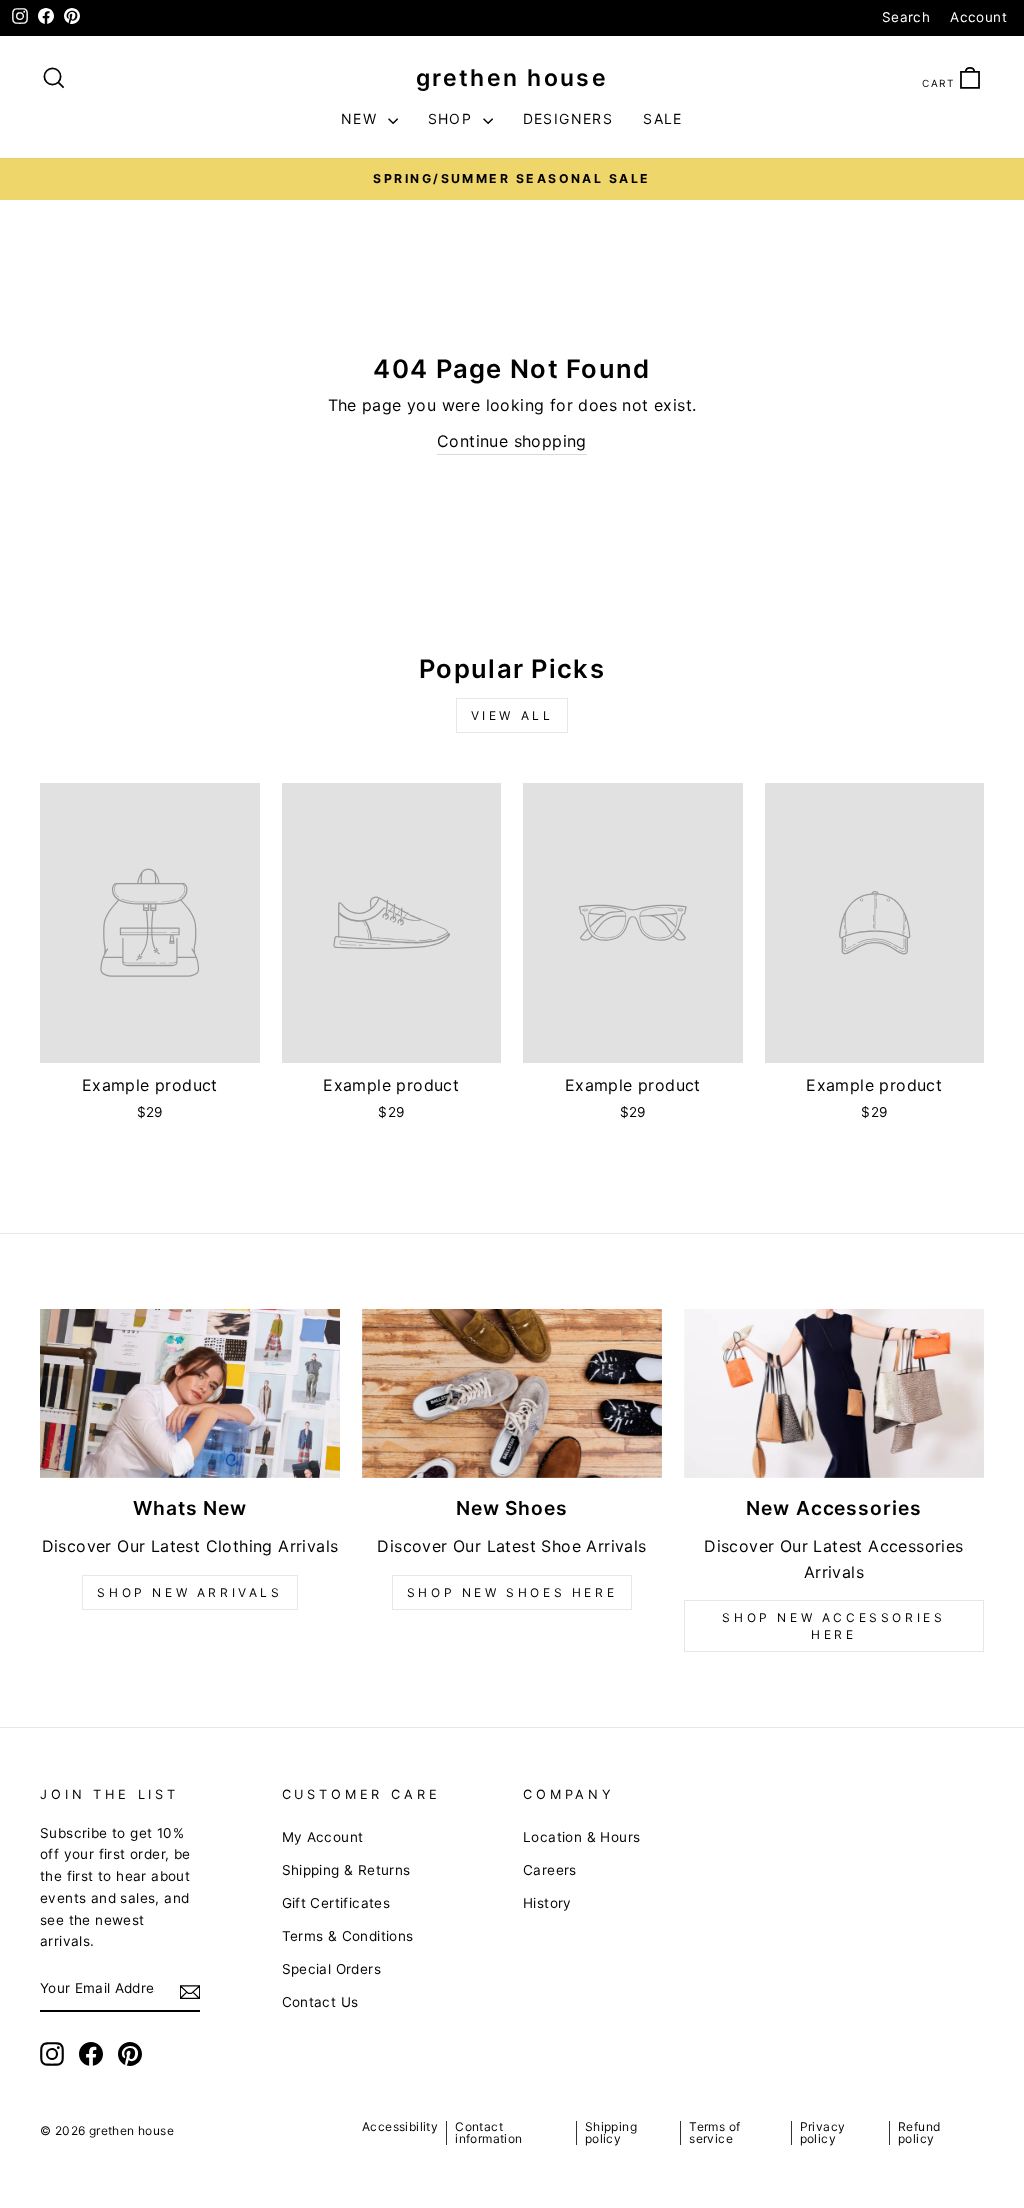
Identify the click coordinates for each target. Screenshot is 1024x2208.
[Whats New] (190, 1393)
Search (906, 17)
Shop (453, 118)
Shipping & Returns (346, 1870)
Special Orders (332, 1969)
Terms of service (714, 2132)
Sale (663, 118)
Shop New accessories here (833, 1626)
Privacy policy (823, 2132)
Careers (550, 1870)
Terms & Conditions (348, 1936)
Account (978, 17)
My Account (323, 1837)
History (547, 1903)
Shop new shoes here (512, 1592)
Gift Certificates (336, 1903)
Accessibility (400, 2126)
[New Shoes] (512, 1393)
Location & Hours (581, 1837)
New (362, 118)
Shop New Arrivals (189, 1592)
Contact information (488, 2132)
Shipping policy (611, 2132)
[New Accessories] (834, 1393)
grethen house (512, 78)
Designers (568, 118)
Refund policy (919, 2132)
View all (512, 715)
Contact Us (320, 2002)
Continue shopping (512, 441)
